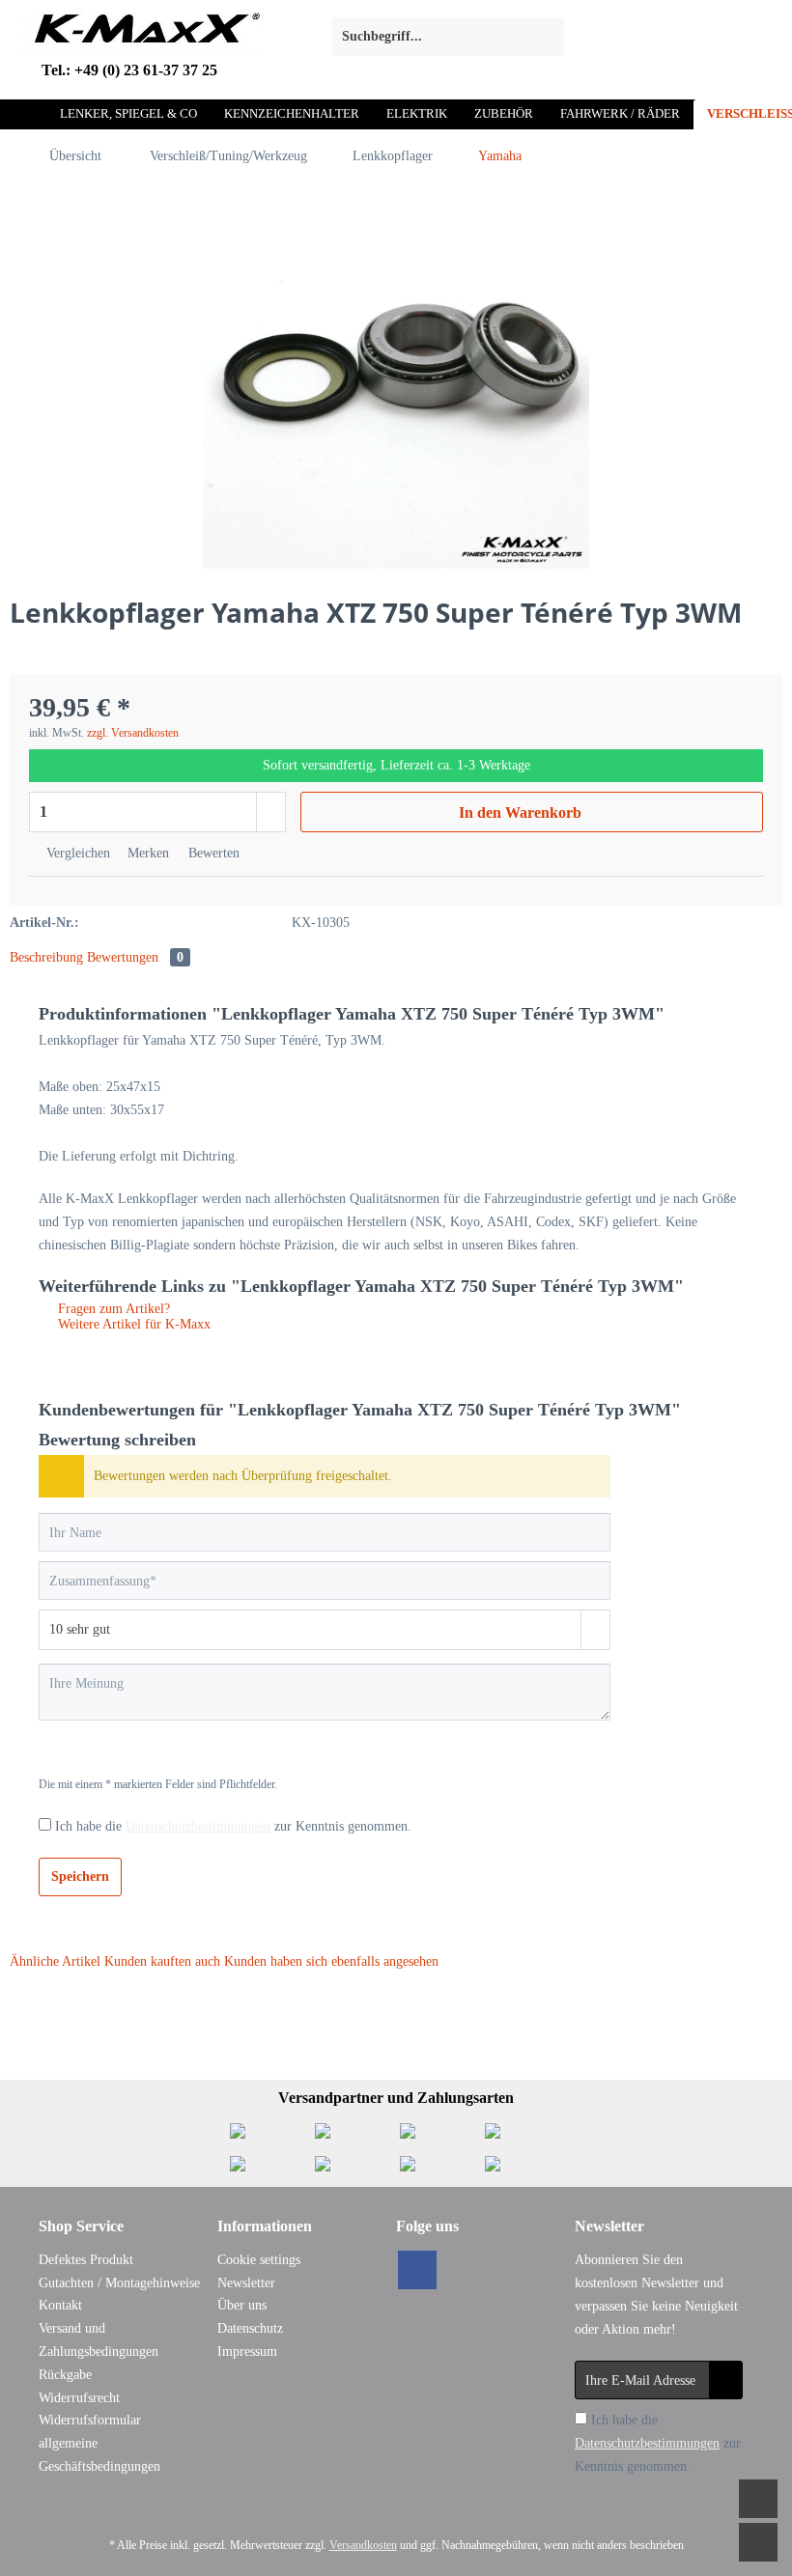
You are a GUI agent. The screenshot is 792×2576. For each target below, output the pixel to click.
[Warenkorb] (698, 37)
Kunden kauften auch (162, 1961)
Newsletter (246, 2283)
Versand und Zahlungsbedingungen (99, 2340)
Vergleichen (76, 853)
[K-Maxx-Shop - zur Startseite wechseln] (142, 42)
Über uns (242, 2305)
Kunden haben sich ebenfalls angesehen (331, 1961)
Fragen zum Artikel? (112, 1309)
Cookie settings (259, 2260)
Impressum (247, 2352)
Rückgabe (65, 2375)
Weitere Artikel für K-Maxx (132, 1324)
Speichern (80, 1876)
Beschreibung (46, 957)
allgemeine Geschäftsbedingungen (99, 2455)
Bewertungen (135, 957)
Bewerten (212, 853)
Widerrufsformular (90, 2420)
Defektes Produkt (86, 2260)
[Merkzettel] (604, 37)
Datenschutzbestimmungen (198, 1826)
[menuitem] (448, 44)
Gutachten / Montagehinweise (119, 2283)
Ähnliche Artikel (55, 1961)
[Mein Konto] (651, 37)
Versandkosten (363, 2545)
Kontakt (60, 2305)
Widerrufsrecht (79, 2398)
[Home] (28, 114)
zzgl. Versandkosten (133, 733)
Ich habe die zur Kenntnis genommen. (233, 1826)
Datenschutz (250, 2328)
